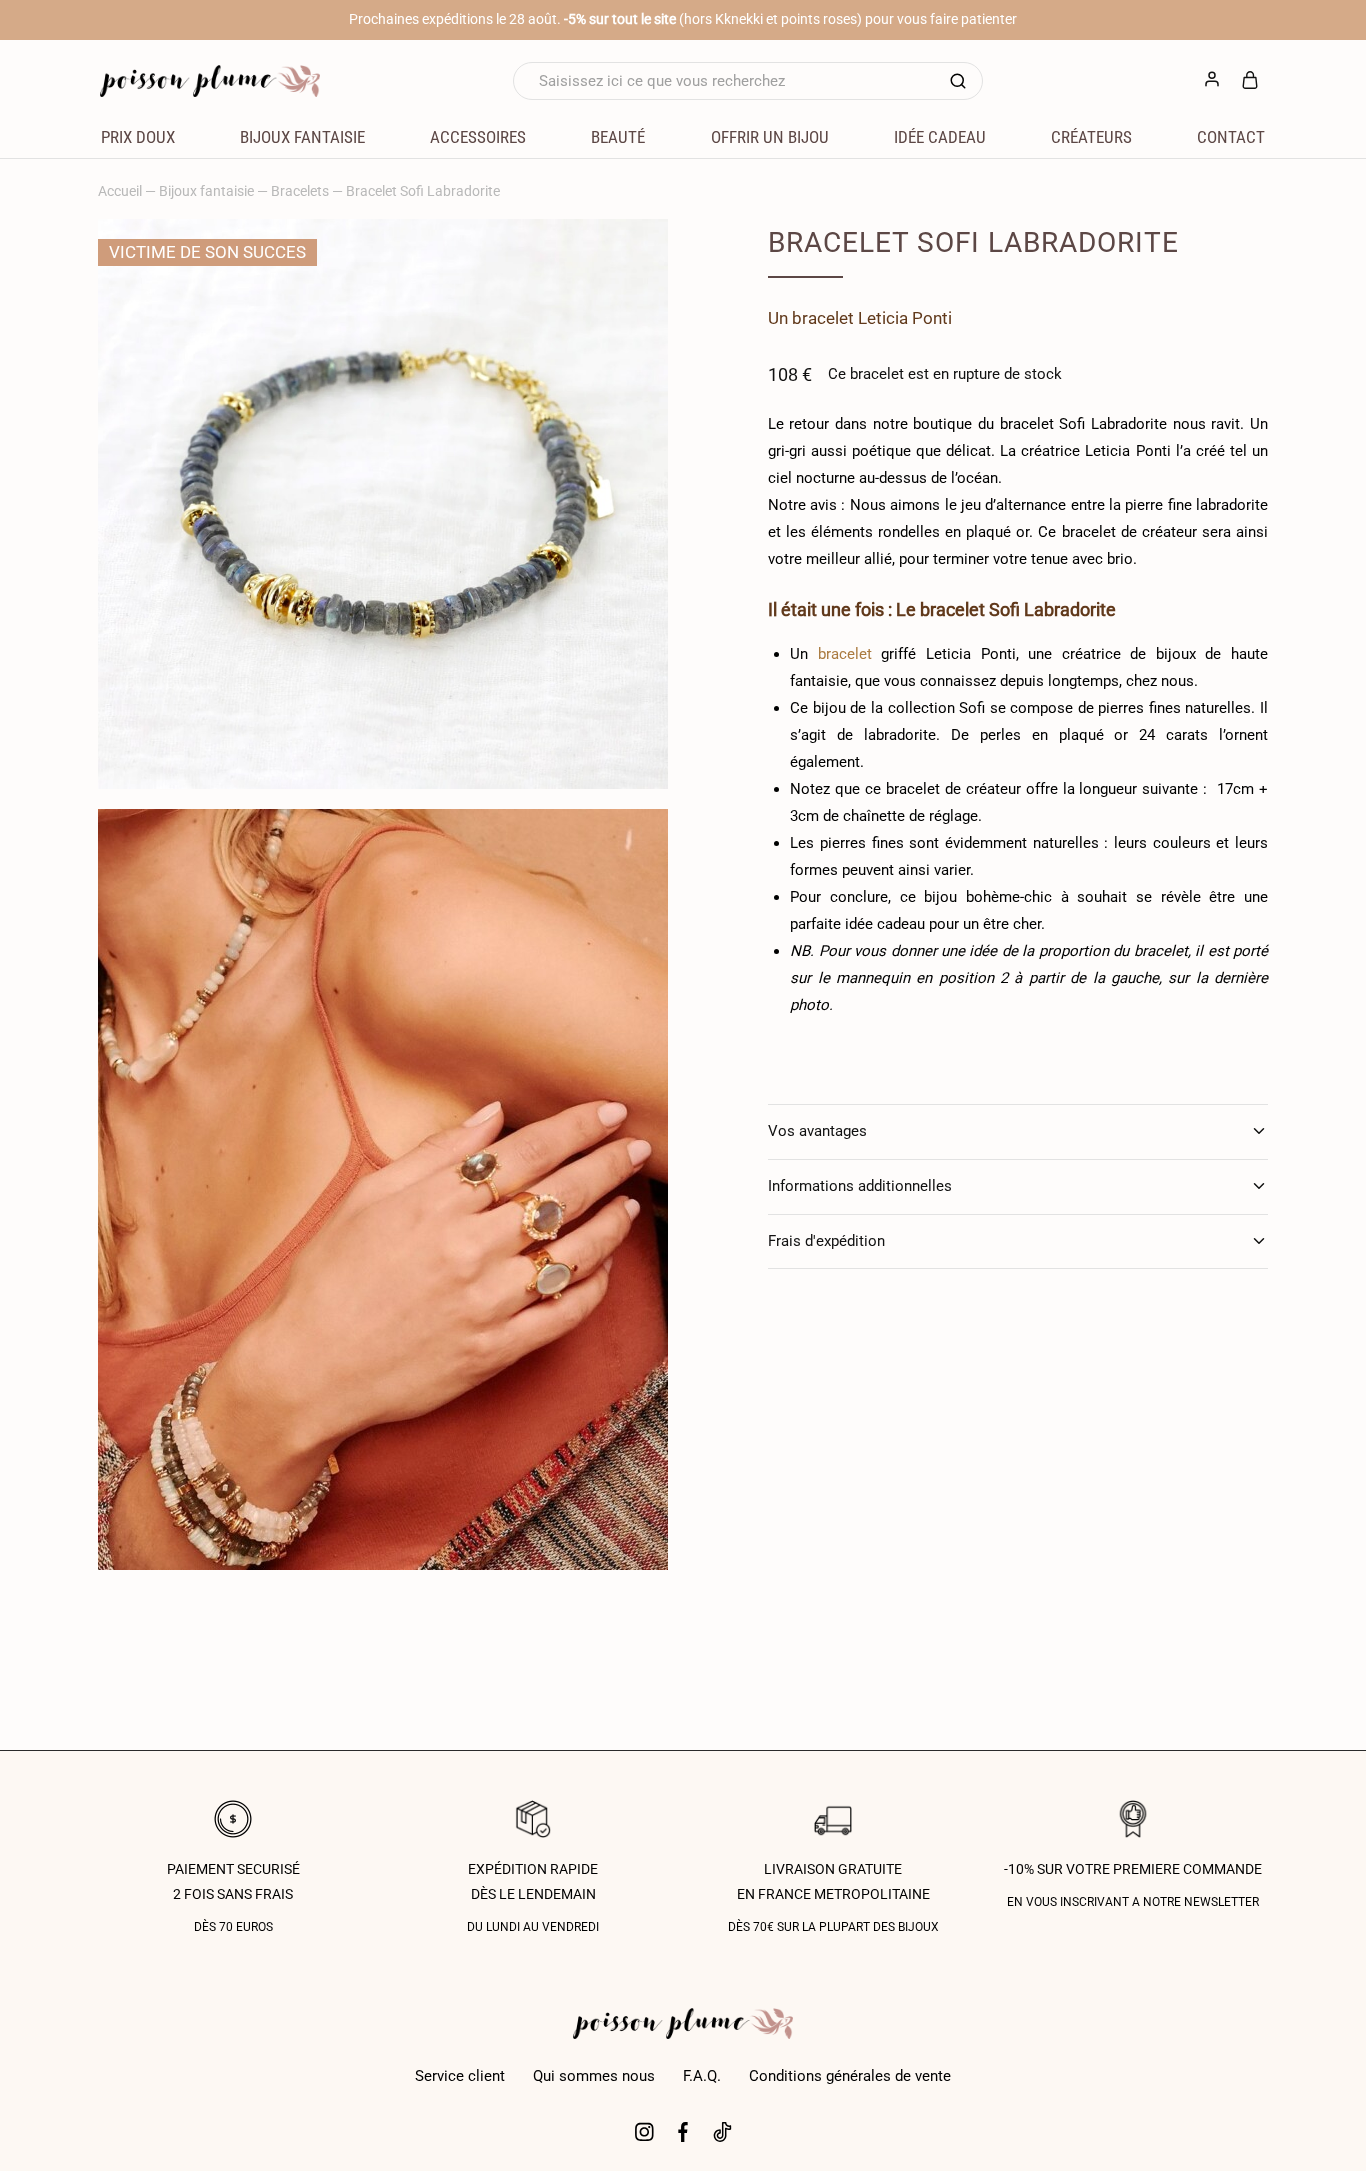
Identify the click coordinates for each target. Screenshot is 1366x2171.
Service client (460, 2076)
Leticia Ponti (905, 318)
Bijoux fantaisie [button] (302, 137)
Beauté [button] (618, 137)
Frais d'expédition (826, 1241)
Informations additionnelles (860, 1186)
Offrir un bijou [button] (770, 137)
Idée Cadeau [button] (940, 137)
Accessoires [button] (478, 137)
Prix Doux (138, 137)
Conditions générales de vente (850, 2076)
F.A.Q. (702, 2076)
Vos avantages (817, 1131)
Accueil (120, 191)
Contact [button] (1231, 137)
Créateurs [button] (1091, 137)
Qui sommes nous (594, 2076)
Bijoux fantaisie (206, 191)
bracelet (823, 318)
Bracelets (300, 191)
